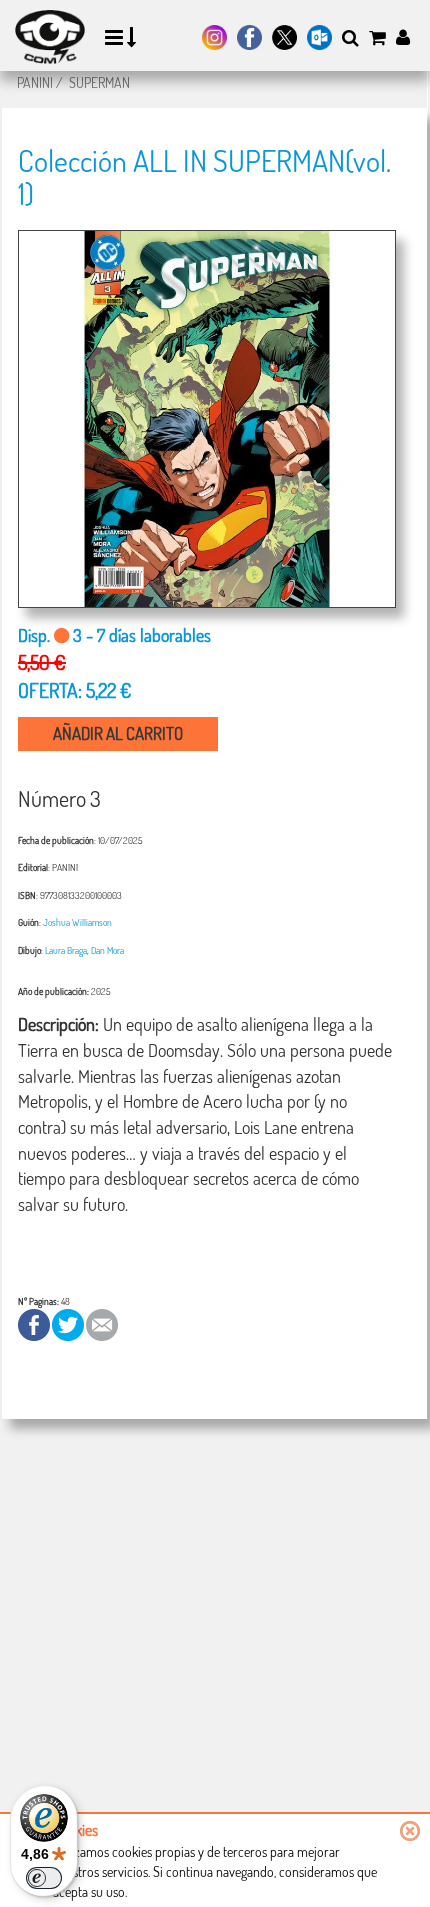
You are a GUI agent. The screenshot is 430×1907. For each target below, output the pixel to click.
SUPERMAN (99, 82)
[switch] (44, 1878)
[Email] (102, 1322)
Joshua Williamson (77, 922)
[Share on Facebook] (35, 1322)
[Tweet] (69, 1322)
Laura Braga (66, 950)
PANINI (35, 82)
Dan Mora (107, 950)
